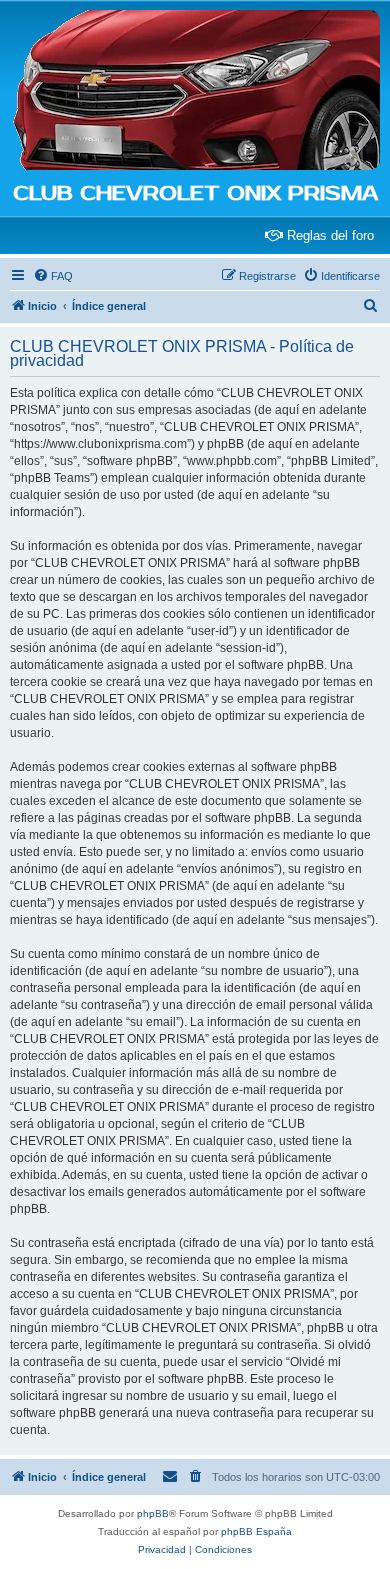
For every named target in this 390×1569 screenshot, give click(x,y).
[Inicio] (195, 91)
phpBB (153, 1513)
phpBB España (256, 1531)
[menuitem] (53, 276)
